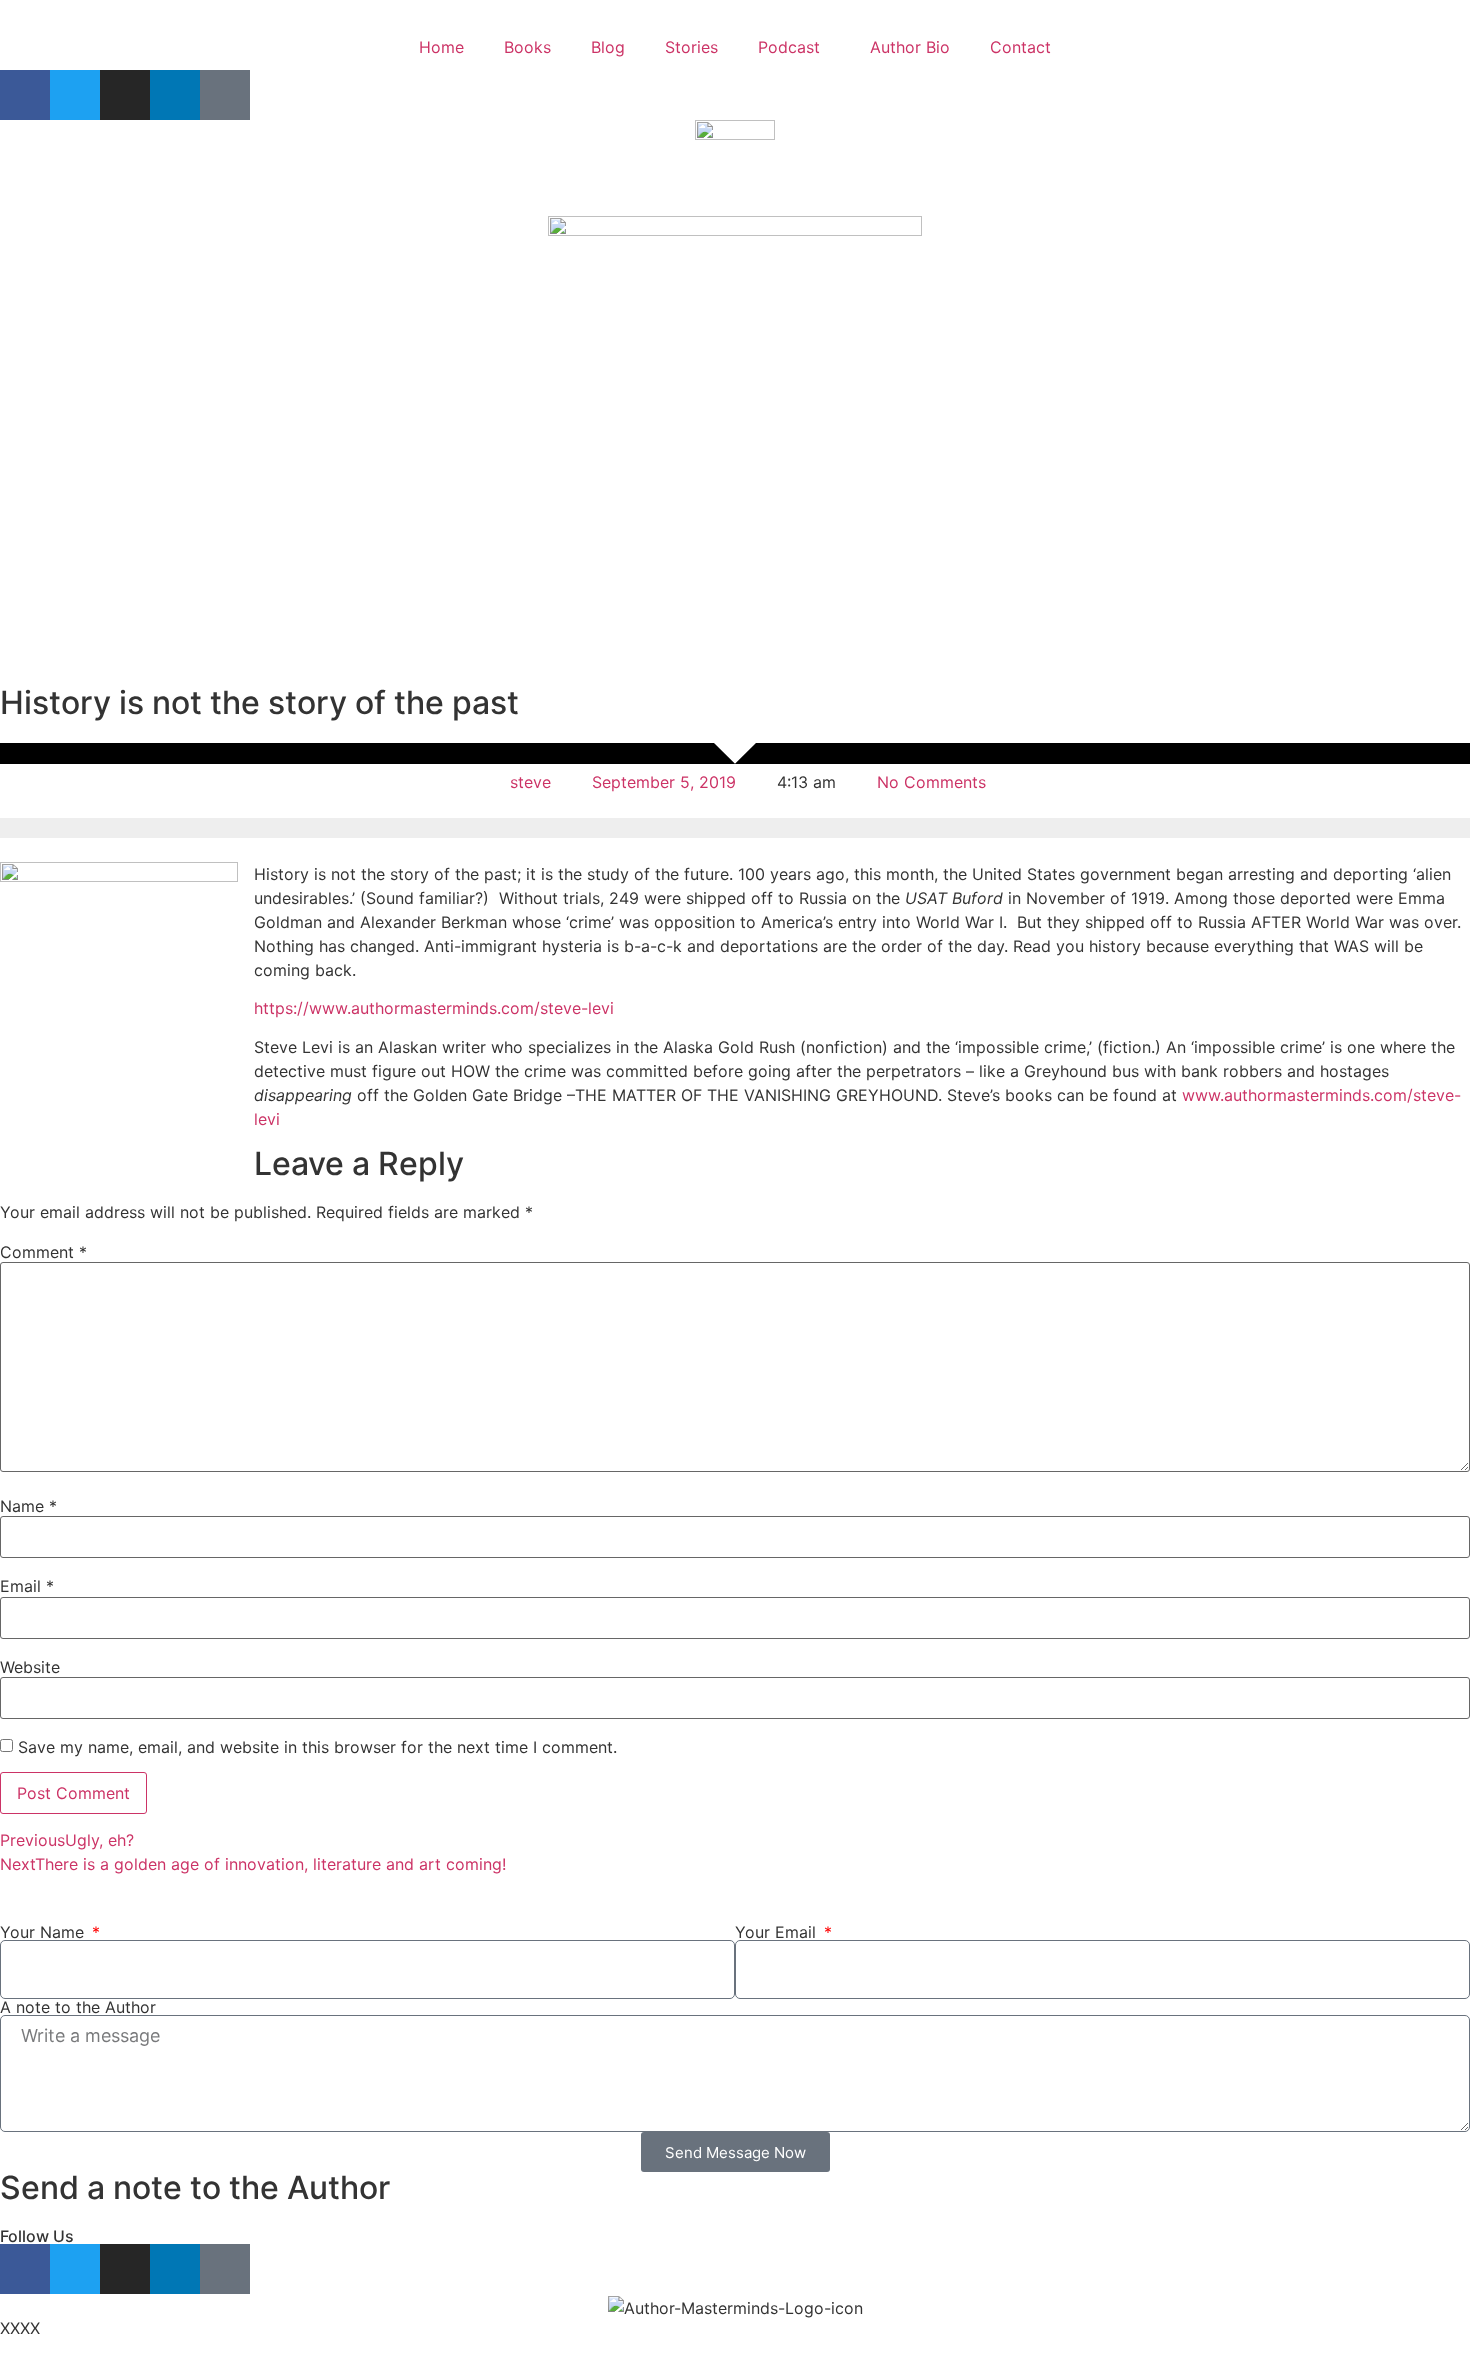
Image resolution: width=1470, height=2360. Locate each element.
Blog (608, 47)
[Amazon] (225, 95)
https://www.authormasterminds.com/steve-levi (434, 1008)
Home (441, 47)
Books (527, 47)
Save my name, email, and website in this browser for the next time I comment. (317, 1747)
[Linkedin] (175, 95)
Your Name (44, 1932)
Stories (691, 47)
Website (30, 1667)
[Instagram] (125, 95)
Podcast (789, 47)
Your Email (778, 1932)
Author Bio (910, 47)
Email (27, 1586)
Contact (1020, 47)
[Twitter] (75, 95)
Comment (43, 1252)
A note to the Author (78, 2007)
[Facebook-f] (25, 95)
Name (28, 1506)
